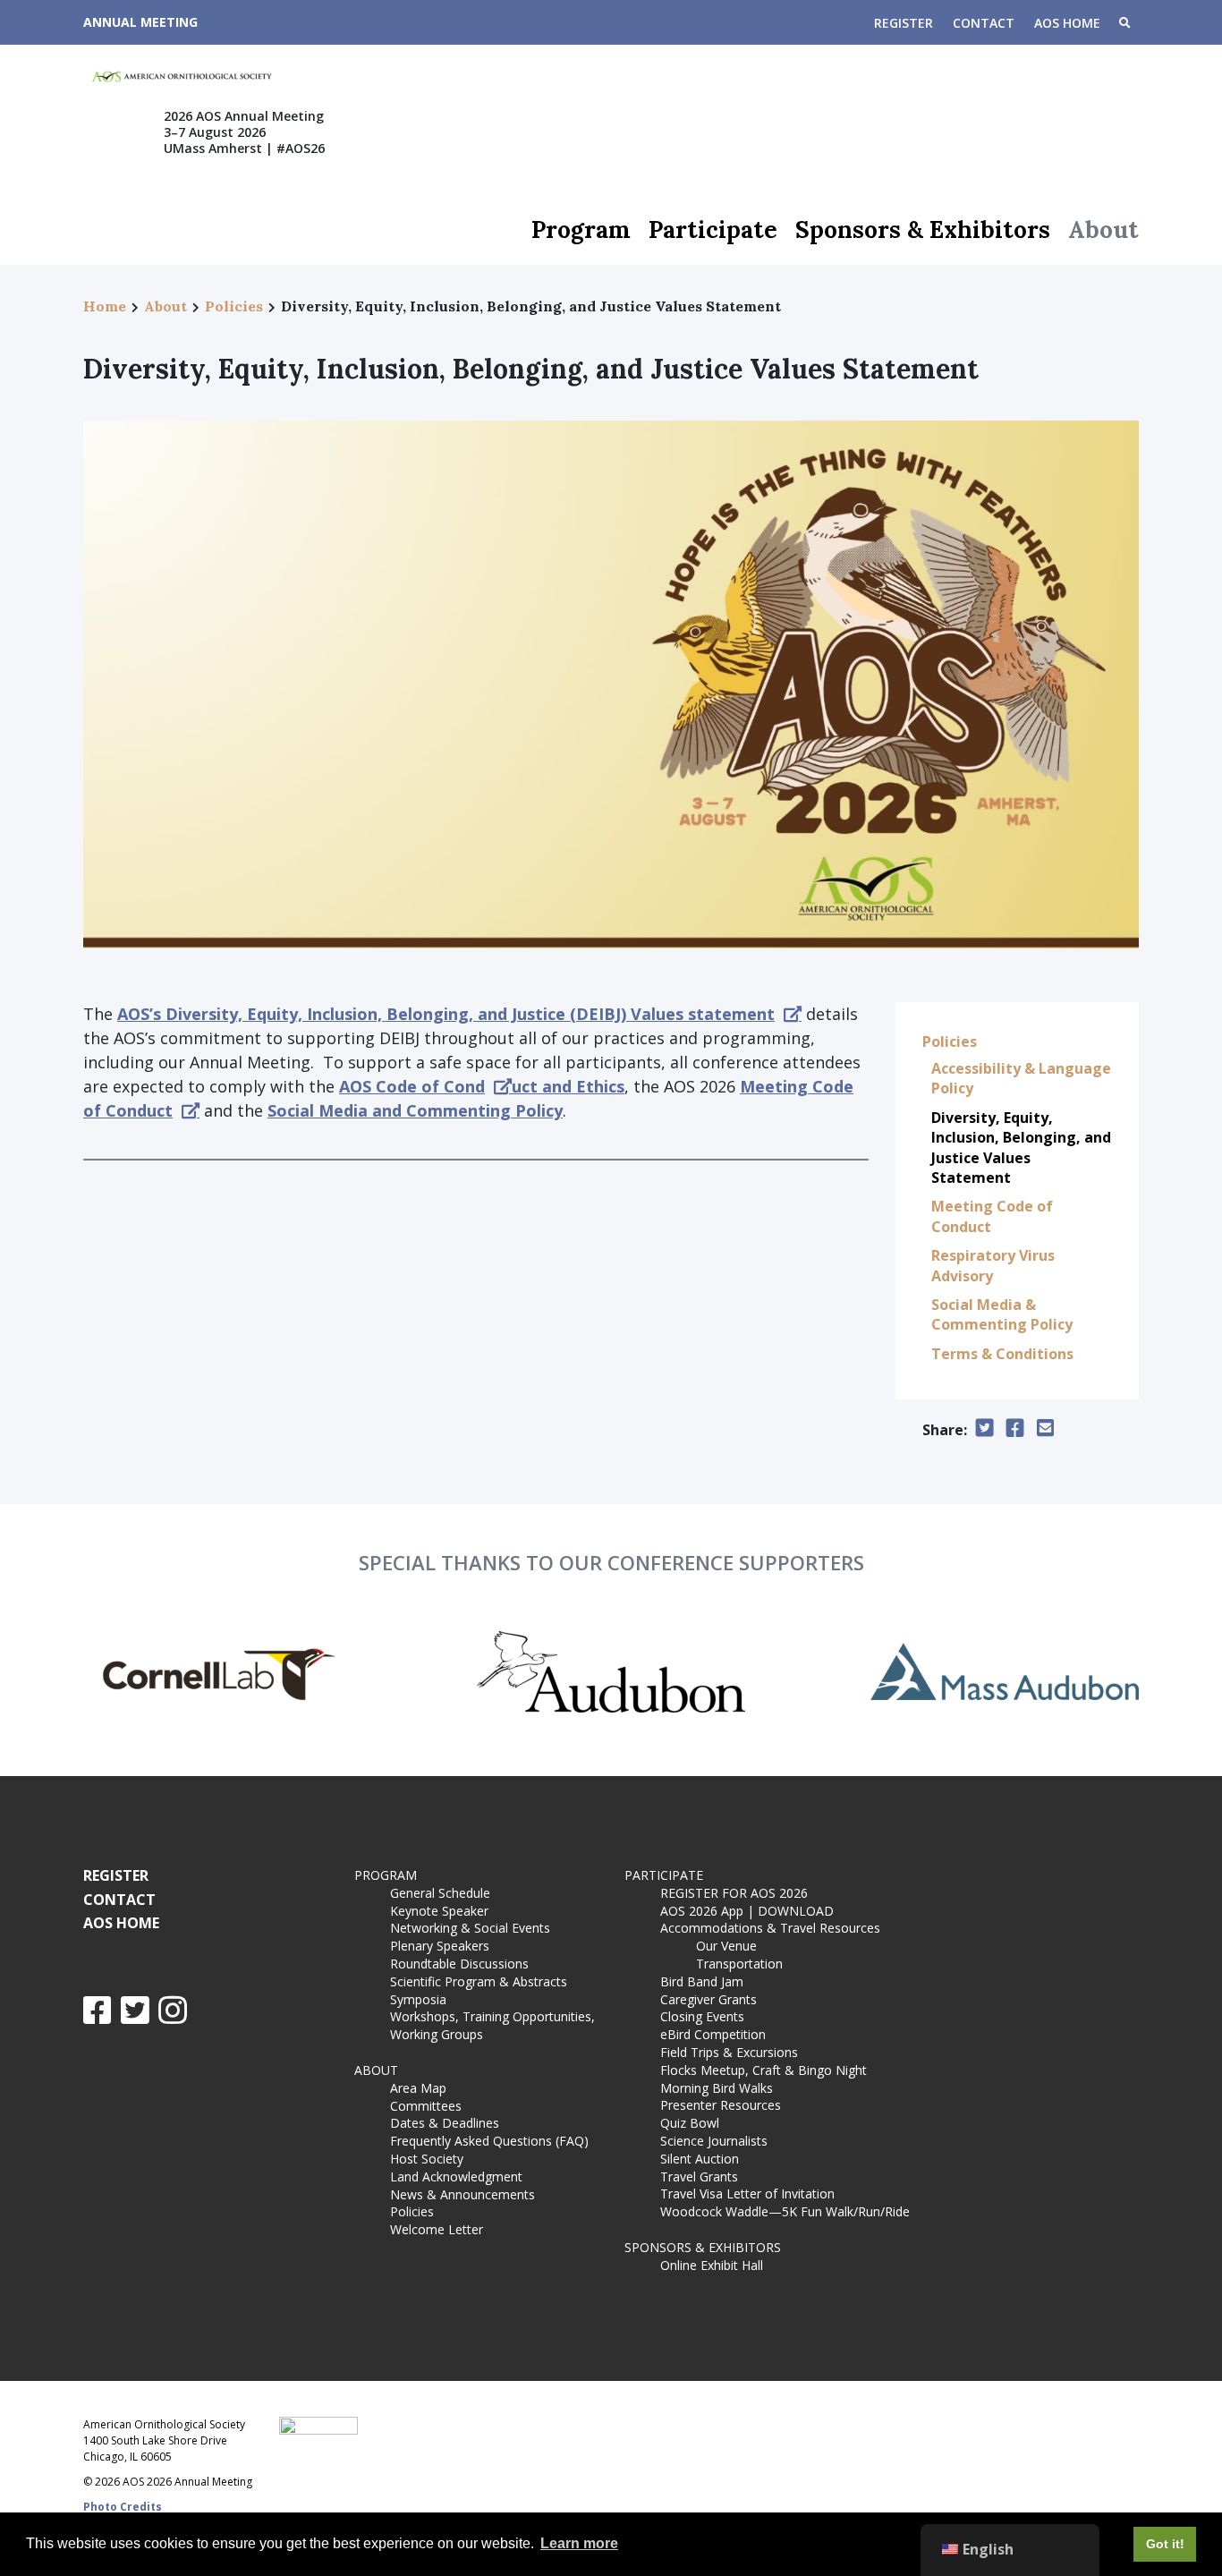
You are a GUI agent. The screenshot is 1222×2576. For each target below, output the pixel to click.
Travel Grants (699, 2176)
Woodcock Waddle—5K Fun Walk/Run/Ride (785, 2211)
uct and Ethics (568, 1086)
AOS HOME (1067, 23)
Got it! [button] (1165, 2544)
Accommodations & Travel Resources (770, 1928)
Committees (426, 2106)
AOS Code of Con (407, 1086)
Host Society (427, 2159)
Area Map (418, 2088)
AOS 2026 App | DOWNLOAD (747, 1911)
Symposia (418, 1999)
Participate (713, 230)
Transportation (739, 1964)
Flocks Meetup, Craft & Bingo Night (764, 2070)
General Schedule (440, 1893)
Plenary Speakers (440, 1946)
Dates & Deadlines (445, 2123)
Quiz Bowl (690, 2123)
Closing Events (702, 2016)
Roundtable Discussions (459, 1964)
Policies (234, 306)
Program (581, 230)
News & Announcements (462, 2194)
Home (105, 306)
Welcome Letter (437, 2229)
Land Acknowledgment (456, 2176)
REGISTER (904, 23)
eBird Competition (713, 2034)
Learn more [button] (579, 2543)
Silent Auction (700, 2159)
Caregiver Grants (709, 1999)
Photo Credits (123, 2507)
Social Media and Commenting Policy (415, 1110)
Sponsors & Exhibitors (923, 230)
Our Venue (726, 1946)
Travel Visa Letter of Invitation (747, 2193)
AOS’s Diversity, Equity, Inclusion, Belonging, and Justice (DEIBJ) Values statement (446, 1014)
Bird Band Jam (702, 1981)
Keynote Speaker (439, 1911)
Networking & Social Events (470, 1928)
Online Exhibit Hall (712, 2265)
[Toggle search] (1124, 24)
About (1103, 230)
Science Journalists (714, 2141)
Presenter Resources (721, 2105)
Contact (984, 23)
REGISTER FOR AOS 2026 (734, 1893)
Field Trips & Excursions (729, 2052)
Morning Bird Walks (717, 2088)
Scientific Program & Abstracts (479, 1981)
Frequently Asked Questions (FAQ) (489, 2141)
